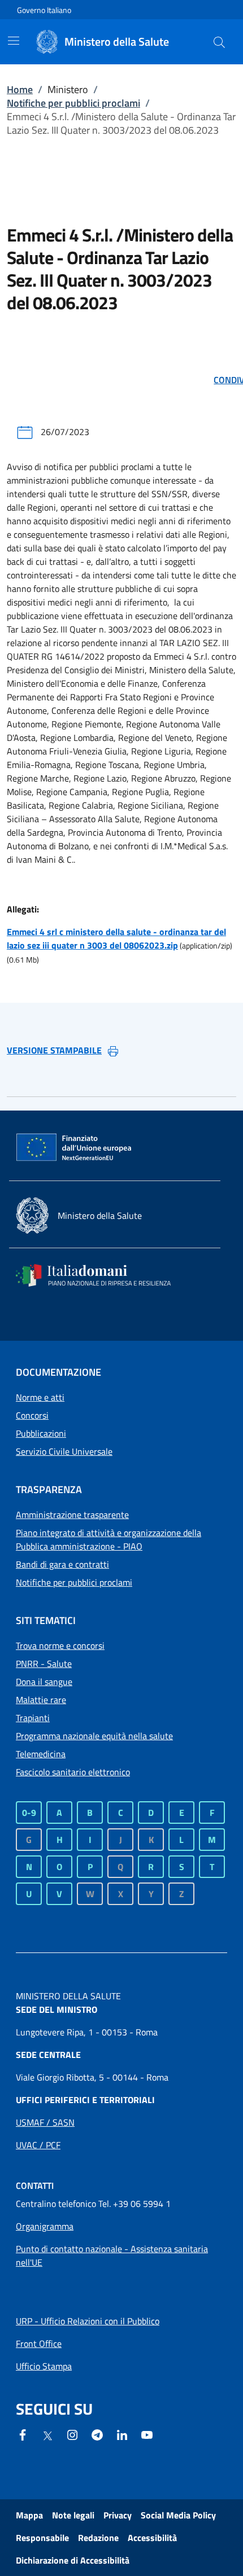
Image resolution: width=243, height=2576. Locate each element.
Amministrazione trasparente (72, 1515)
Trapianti (33, 1718)
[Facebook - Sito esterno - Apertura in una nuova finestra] (23, 2434)
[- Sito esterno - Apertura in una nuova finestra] (147, 2434)
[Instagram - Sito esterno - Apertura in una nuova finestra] (72, 2434)
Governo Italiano (44, 10)
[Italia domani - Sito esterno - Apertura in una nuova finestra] (101, 1275)
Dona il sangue (44, 1682)
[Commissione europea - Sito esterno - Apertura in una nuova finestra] (75, 1148)
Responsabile (42, 2538)
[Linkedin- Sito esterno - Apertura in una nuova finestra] (122, 2434)
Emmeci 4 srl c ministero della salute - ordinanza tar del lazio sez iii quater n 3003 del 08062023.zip (116, 938)
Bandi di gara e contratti (62, 1564)
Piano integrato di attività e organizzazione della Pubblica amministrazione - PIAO (109, 1539)
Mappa (29, 2515)
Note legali (73, 2515)
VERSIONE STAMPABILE (54, 1050)
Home (20, 89)
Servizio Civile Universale (64, 1451)
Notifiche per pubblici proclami (73, 103)
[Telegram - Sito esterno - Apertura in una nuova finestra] (97, 2434)
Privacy (118, 2515)
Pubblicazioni (41, 1433)
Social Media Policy (178, 2515)
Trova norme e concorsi (60, 1645)
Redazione (98, 2538)
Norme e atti (40, 1397)
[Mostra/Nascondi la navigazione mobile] (14, 41)
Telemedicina (41, 1754)
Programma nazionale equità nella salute (94, 1736)
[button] (219, 42)
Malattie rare (41, 1700)
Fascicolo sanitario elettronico (73, 1772)
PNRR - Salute (44, 1664)
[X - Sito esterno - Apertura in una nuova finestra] (47, 2435)
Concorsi (32, 1415)
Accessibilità (152, 2538)
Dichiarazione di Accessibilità (73, 2560)
